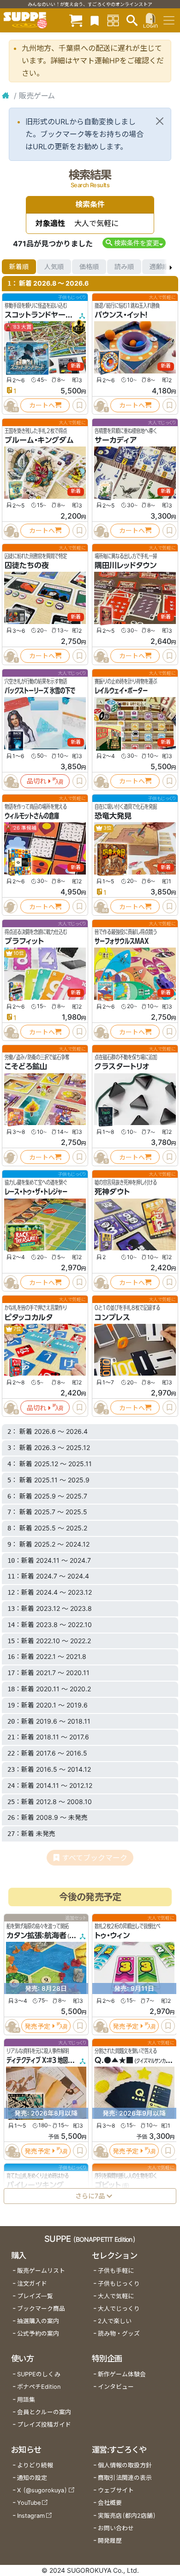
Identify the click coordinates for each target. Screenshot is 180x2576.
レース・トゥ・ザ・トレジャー (36, 1192)
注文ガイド (32, 2284)
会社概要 (110, 2503)
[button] (134, 243)
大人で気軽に (116, 2296)
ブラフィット (24, 941)
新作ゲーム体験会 (122, 2374)
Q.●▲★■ (114, 2060)
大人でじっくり (119, 2309)
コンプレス (112, 1317)
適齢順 (159, 266)
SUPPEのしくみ (39, 2374)
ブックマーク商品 (41, 2309)
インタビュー (116, 2387)
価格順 (89, 266)
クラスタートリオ (122, 1066)
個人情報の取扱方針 (125, 2465)
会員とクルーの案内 (44, 2412)
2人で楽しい (115, 2321)
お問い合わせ (116, 2528)
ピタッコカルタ (29, 1317)
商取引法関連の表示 (125, 2478)
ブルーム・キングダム (39, 440)
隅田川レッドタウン (126, 565)
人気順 (54, 266)
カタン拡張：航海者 (36, 1935)
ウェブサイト (116, 2490)
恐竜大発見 (113, 816)
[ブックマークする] (79, 405)
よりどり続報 (35, 2465)
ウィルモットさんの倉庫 (32, 816)
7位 (17, 1329)
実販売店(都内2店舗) (127, 2516)
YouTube (29, 2503)
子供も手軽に (116, 2271)
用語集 (26, 2400)
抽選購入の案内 (38, 2321)
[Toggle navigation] (169, 20)
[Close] (160, 121)
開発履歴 (110, 2541)
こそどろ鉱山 (26, 1066)
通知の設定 (32, 2478)
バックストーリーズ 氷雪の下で (40, 691)
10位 (18, 953)
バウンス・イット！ (121, 315)
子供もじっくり (119, 2284)
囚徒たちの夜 (27, 565)
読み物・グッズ (119, 2334)
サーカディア (116, 440)
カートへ (42, 405)
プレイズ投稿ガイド (44, 2425)
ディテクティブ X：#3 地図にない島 (47, 2060)
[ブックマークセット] (95, 20)
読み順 (124, 266)
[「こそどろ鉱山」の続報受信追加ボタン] (11, 1157)
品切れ (36, 781)
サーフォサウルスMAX (122, 941)
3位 (107, 828)
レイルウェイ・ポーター (121, 691)
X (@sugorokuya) (42, 2490)
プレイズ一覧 (35, 2296)
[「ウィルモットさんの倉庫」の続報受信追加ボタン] (11, 906)
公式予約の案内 (38, 2334)
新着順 (19, 266)
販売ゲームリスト (41, 2271)
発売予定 (37, 2026)
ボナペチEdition (39, 2387)
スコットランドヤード (38, 315)
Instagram (31, 2516)
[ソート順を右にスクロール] (171, 267)
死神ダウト (112, 1192)
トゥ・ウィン (112, 1935)
